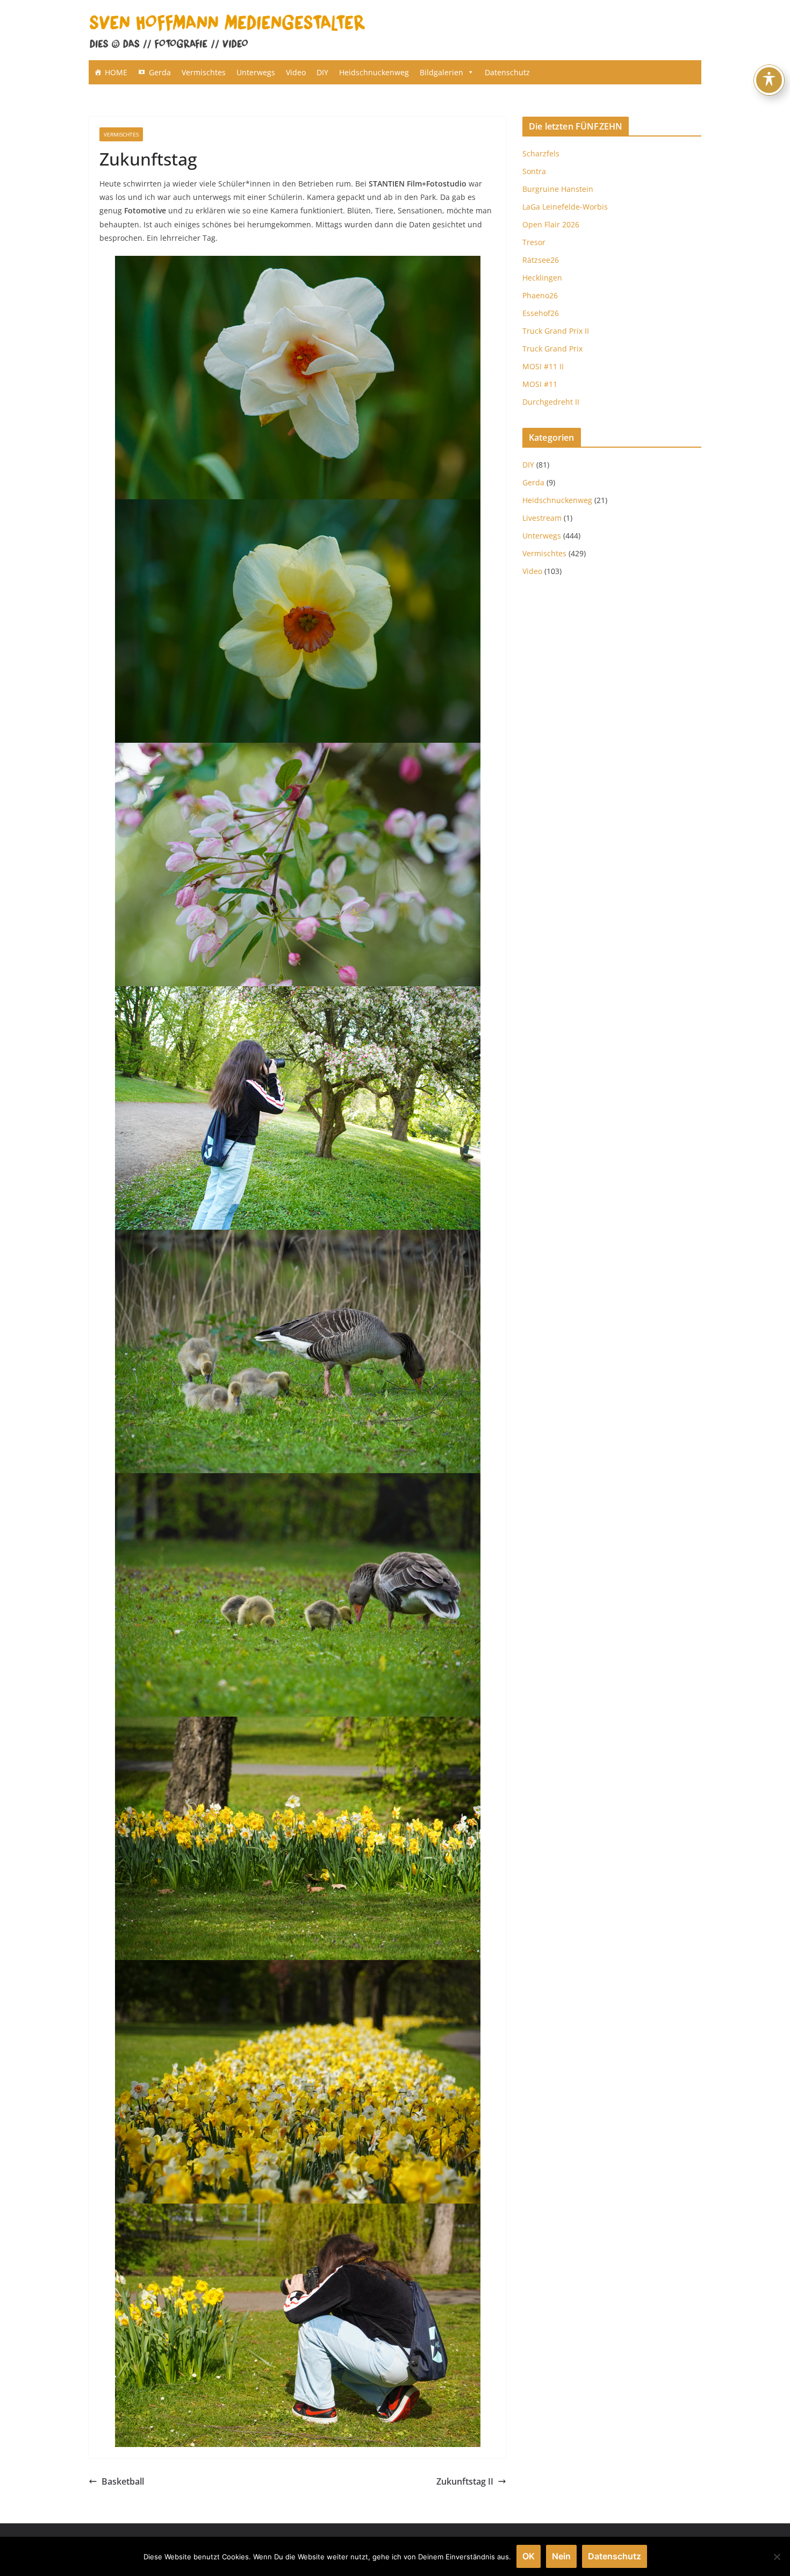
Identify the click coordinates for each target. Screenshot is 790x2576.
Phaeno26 (540, 295)
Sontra (534, 171)
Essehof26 (541, 313)
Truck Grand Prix (552, 349)
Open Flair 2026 (551, 224)
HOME (116, 72)
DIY (322, 72)
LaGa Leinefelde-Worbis (565, 207)
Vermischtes (204, 72)
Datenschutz (507, 72)
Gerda (160, 72)
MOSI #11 (540, 384)
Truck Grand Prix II (556, 331)
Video (296, 72)
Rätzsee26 (541, 260)
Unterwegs (256, 72)
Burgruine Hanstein (558, 189)
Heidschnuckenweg (374, 72)
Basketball (123, 2481)
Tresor (534, 242)
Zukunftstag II (465, 2481)
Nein (561, 2556)
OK (529, 2556)
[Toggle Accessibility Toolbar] (769, 80)
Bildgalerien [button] (441, 72)
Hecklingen (542, 278)
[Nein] (777, 2557)
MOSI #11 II (543, 366)
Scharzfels (541, 153)
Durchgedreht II (551, 402)
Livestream (542, 518)
